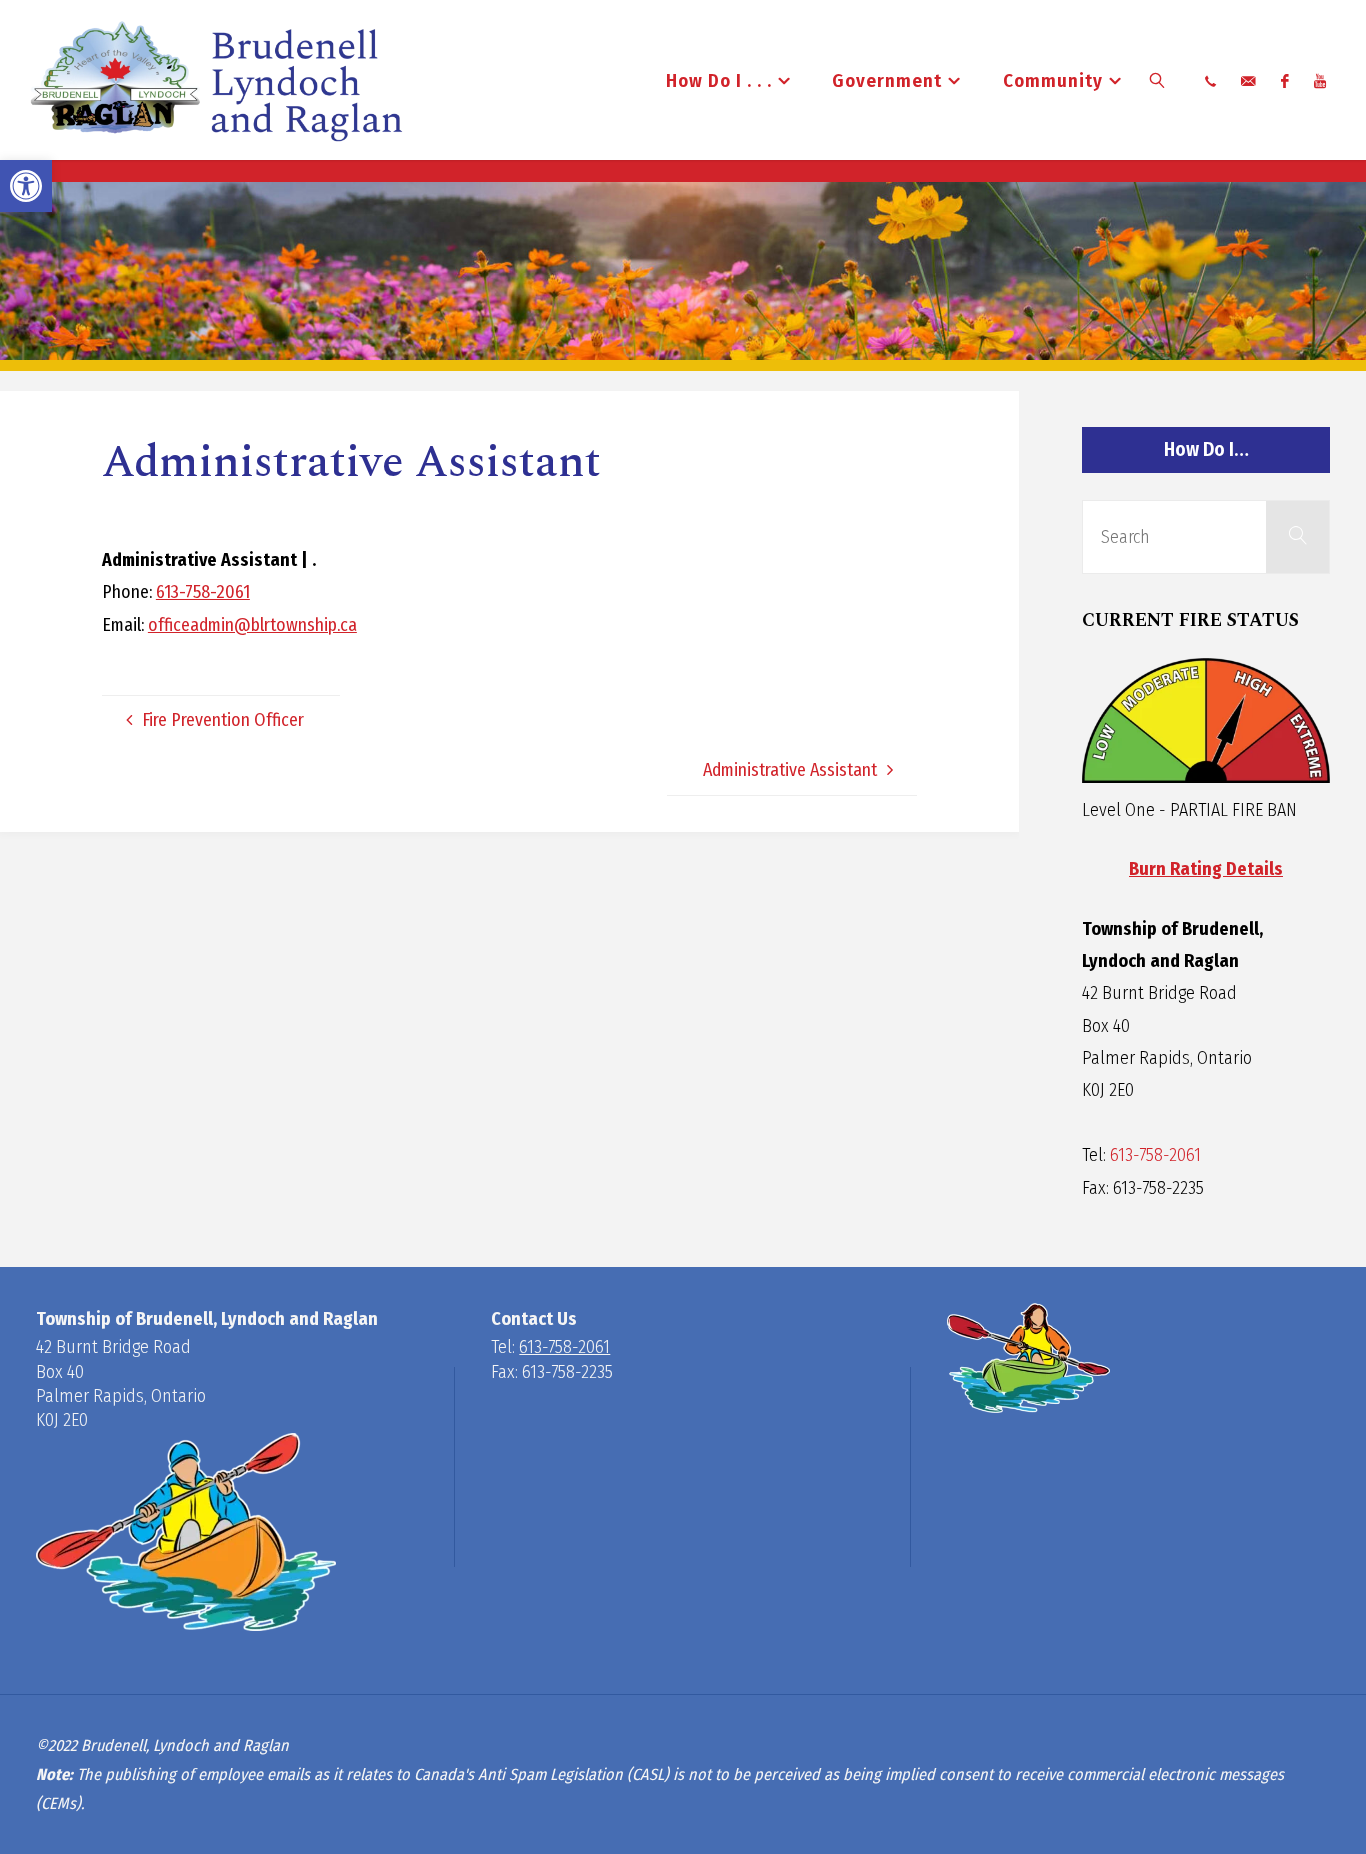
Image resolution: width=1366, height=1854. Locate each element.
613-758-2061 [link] (203, 592)
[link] (26, 186)
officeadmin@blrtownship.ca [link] (252, 625)
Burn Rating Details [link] (1206, 869)
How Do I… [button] (1206, 449)
